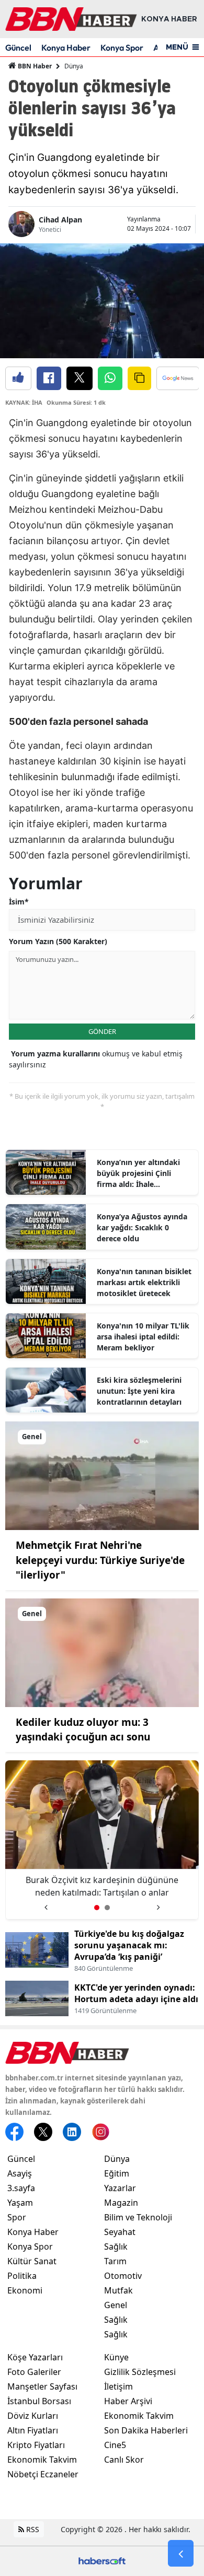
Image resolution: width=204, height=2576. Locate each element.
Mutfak (118, 2290)
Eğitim (117, 2173)
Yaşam (20, 2203)
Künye (116, 2357)
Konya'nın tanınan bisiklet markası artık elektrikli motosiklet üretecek (144, 1282)
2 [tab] (107, 1908)
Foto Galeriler (34, 2372)
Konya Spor (122, 48)
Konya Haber (66, 48)
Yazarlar (120, 2188)
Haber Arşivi (128, 2401)
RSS (32, 2529)
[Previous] (46, 1904)
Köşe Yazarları (35, 2357)
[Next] (158, 1904)
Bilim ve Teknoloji (138, 2217)
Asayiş (20, 2173)
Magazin (121, 2203)
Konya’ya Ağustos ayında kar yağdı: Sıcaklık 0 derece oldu (142, 1227)
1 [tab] (97, 1908)
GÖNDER (102, 1031)
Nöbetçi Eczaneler (43, 2474)
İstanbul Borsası (39, 2401)
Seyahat (120, 2232)
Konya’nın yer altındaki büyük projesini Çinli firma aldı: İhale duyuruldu (138, 1173)
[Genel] (102, 1475)
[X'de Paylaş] (80, 378)
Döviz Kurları (33, 2416)
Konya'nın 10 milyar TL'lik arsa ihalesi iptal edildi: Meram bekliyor (143, 1337)
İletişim (118, 2386)
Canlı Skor (124, 2460)
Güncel (18, 48)
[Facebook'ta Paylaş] (49, 378)
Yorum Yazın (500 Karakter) (58, 941)
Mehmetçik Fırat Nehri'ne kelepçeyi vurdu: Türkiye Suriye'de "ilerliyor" (100, 1560)
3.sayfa (21, 2188)
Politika (22, 2276)
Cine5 (115, 2445)
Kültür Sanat (32, 2261)
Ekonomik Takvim (42, 2460)
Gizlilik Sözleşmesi (140, 2372)
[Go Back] (181, 2554)
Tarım (115, 2261)
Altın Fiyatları (33, 2430)
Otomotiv (123, 2276)
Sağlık (116, 2246)
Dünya (74, 66)
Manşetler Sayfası (42, 2386)
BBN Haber (34, 66)
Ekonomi (25, 2290)
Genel (116, 2305)
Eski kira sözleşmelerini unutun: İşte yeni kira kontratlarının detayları (139, 1391)
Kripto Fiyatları (36, 2445)
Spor (17, 2217)
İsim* (19, 902)
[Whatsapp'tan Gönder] (110, 378)
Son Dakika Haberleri (146, 2430)
